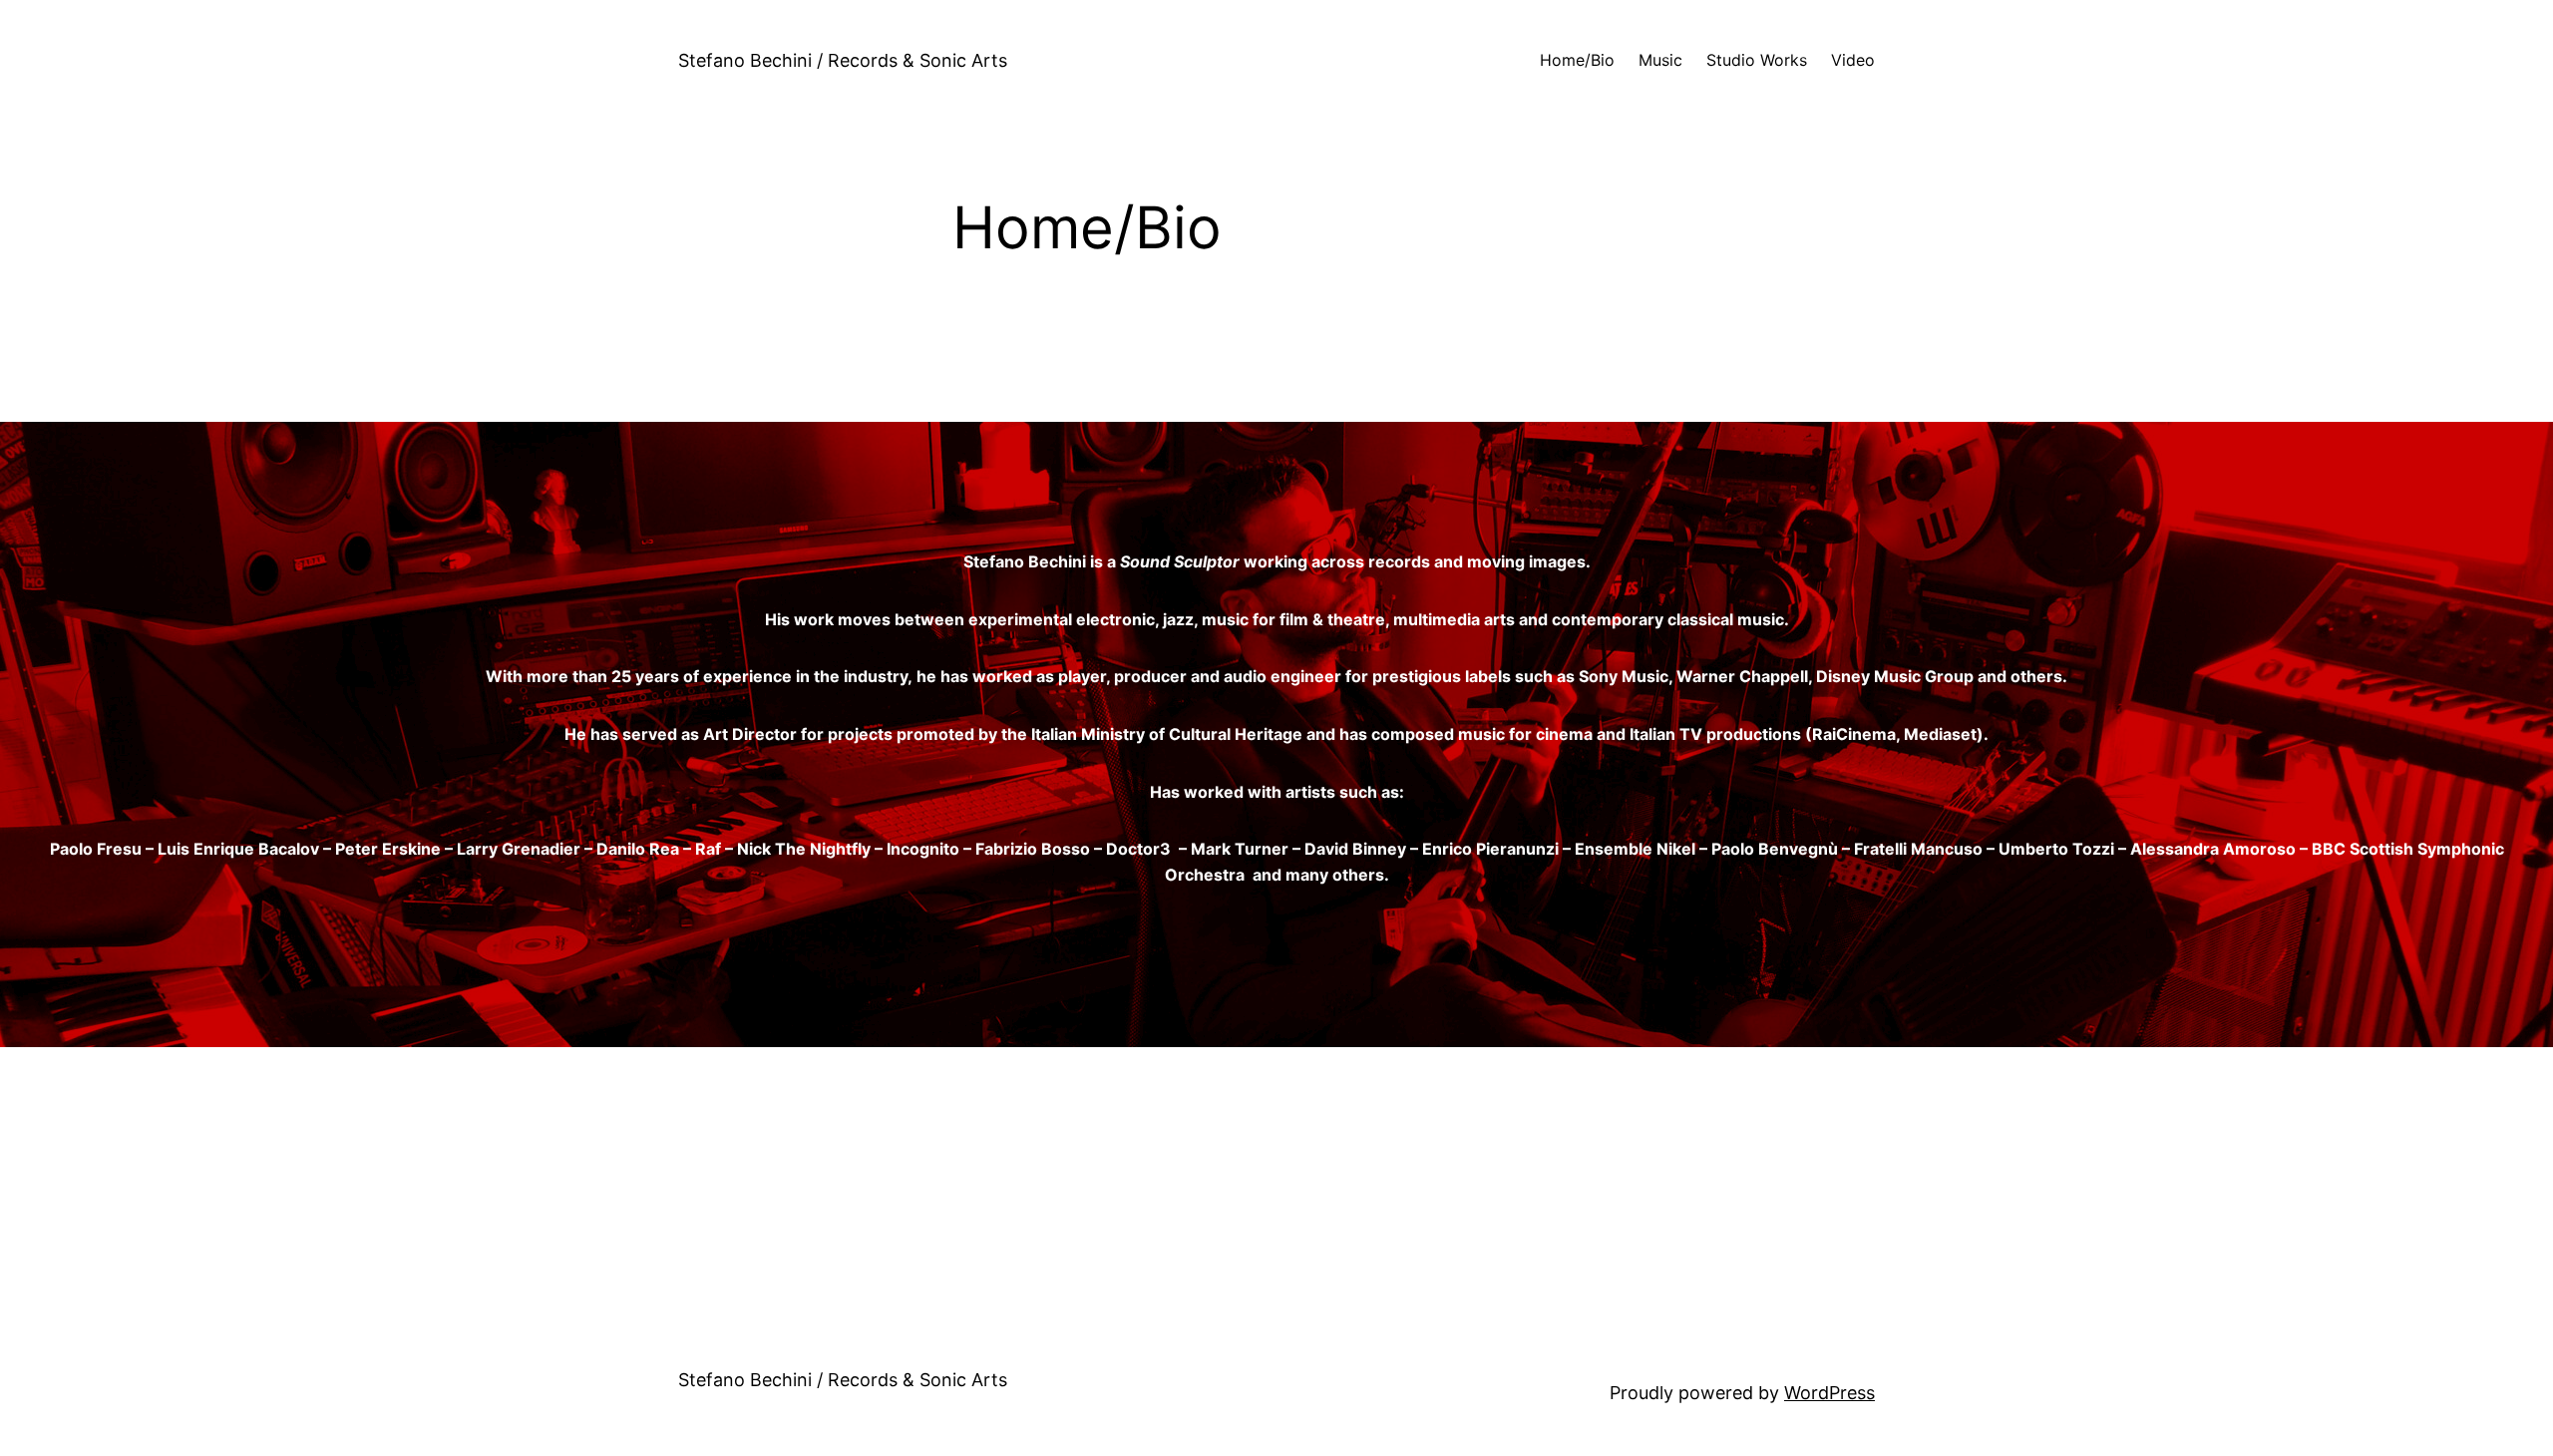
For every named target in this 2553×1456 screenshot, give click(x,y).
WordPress (1829, 1393)
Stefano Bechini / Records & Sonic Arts (843, 60)
